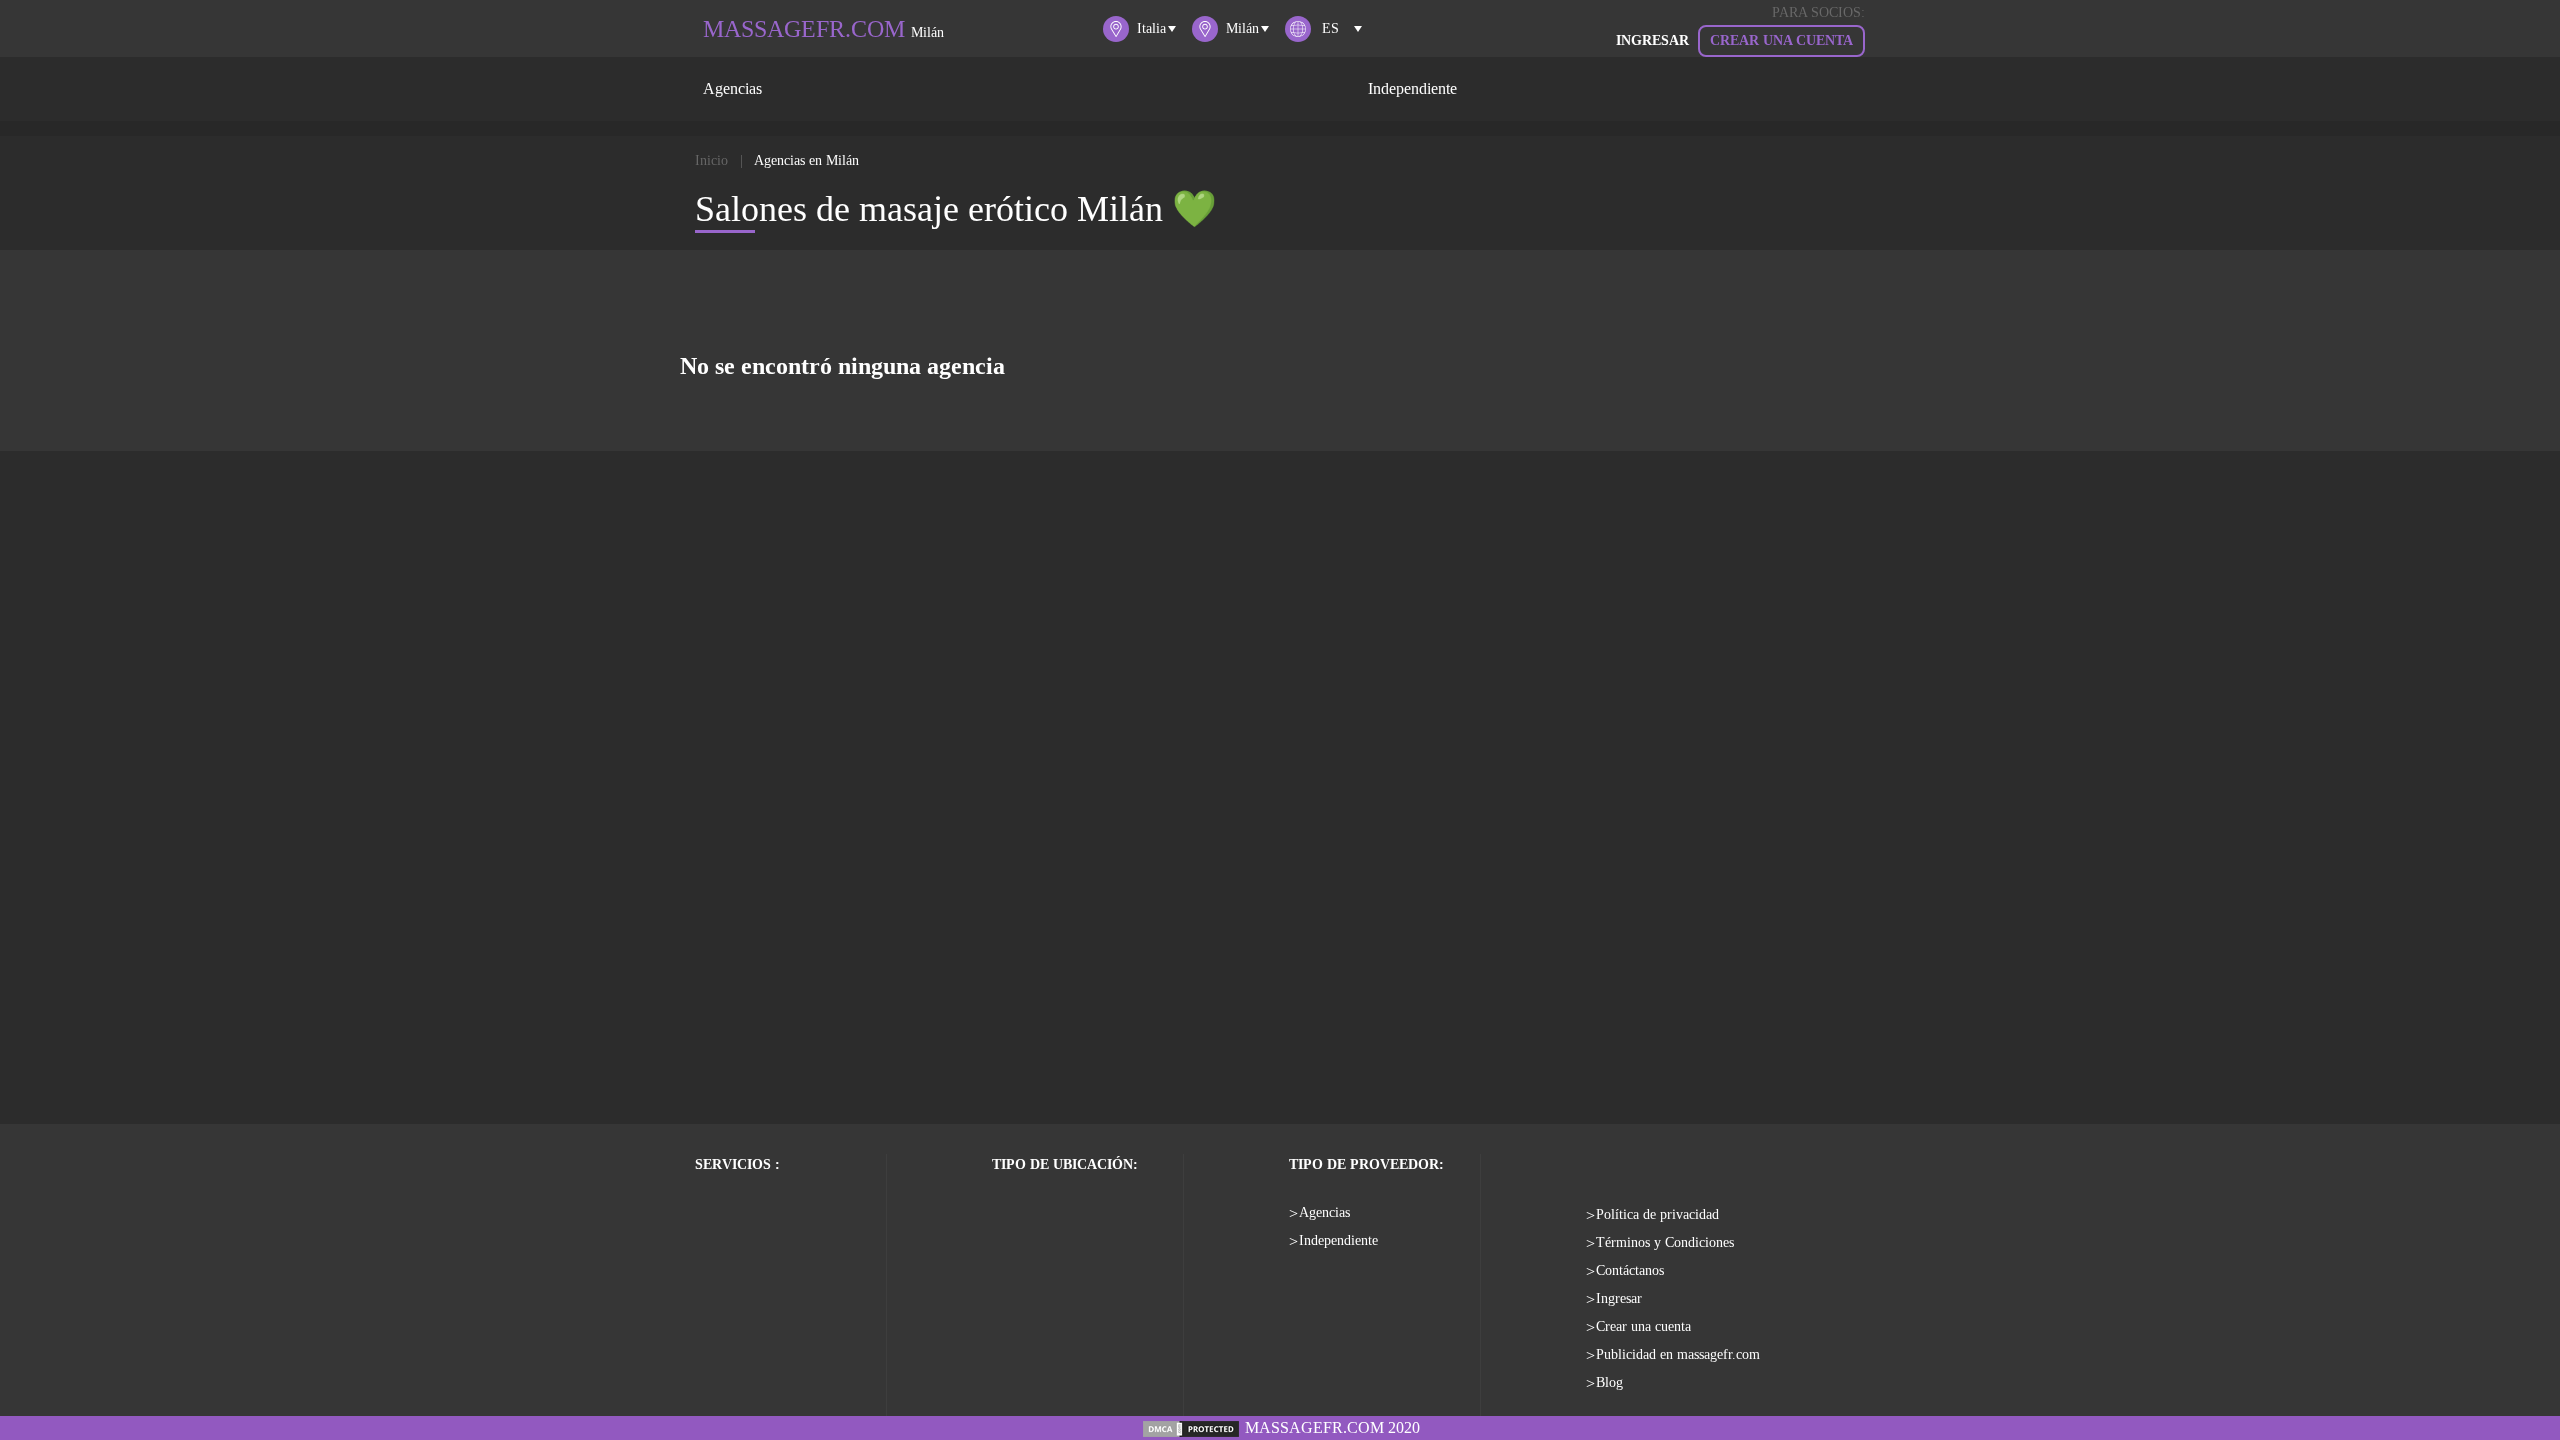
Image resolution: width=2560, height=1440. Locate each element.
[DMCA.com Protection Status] (1191, 1427)
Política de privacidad (1657, 1214)
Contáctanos (1630, 1270)
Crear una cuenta (1781, 40)
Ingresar (1619, 1298)
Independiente (1412, 88)
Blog (1609, 1382)
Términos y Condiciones (1665, 1242)
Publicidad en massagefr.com (1678, 1354)
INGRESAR (1652, 40)
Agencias (732, 88)
